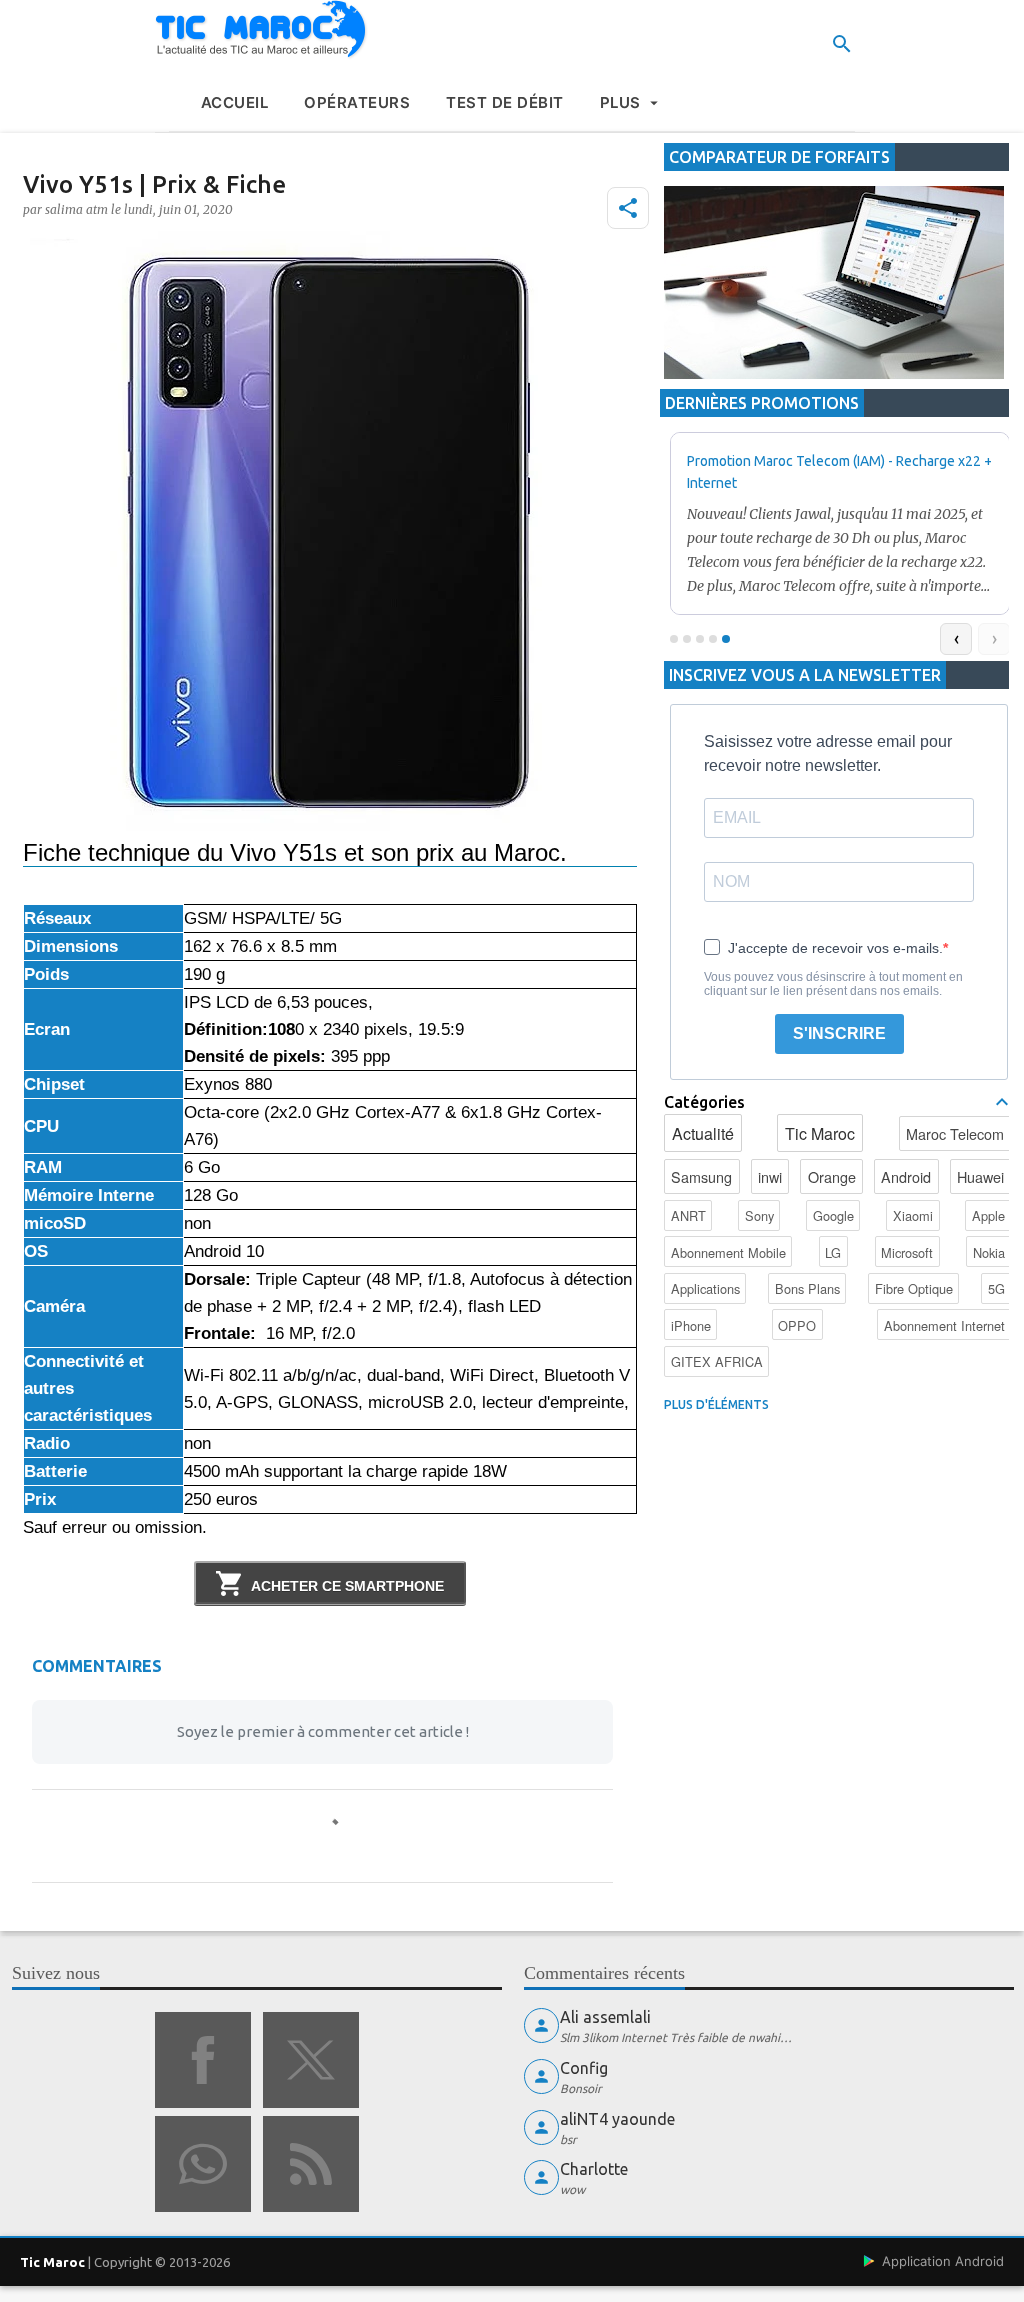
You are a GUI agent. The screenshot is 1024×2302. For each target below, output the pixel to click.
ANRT (688, 1215)
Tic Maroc (820, 1133)
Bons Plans (807, 1288)
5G (996, 1288)
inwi (770, 1176)
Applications (705, 1288)
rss (311, 2164)
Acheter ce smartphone (347, 1586)
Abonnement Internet (944, 1325)
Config (584, 2068)
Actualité (703, 1133)
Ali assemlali (605, 2017)
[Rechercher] (842, 44)
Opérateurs (357, 102)
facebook (203, 2060)
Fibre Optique (914, 1288)
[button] (628, 208)
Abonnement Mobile (728, 1252)
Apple (988, 1215)
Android (906, 1176)
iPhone (691, 1325)
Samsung (701, 1176)
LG (833, 1252)
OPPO (797, 1325)
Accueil (235, 102)
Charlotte (594, 2169)
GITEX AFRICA (717, 1361)
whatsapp (203, 2164)
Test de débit (505, 102)
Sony (759, 1215)
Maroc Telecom (955, 1133)
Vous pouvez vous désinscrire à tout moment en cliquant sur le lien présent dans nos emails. (833, 984)
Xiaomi (913, 1215)
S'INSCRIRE (839, 1033)
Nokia (989, 1252)
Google (833, 1215)
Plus (620, 102)
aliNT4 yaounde (617, 2119)
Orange (832, 1176)
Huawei (980, 1176)
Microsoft (907, 1252)
